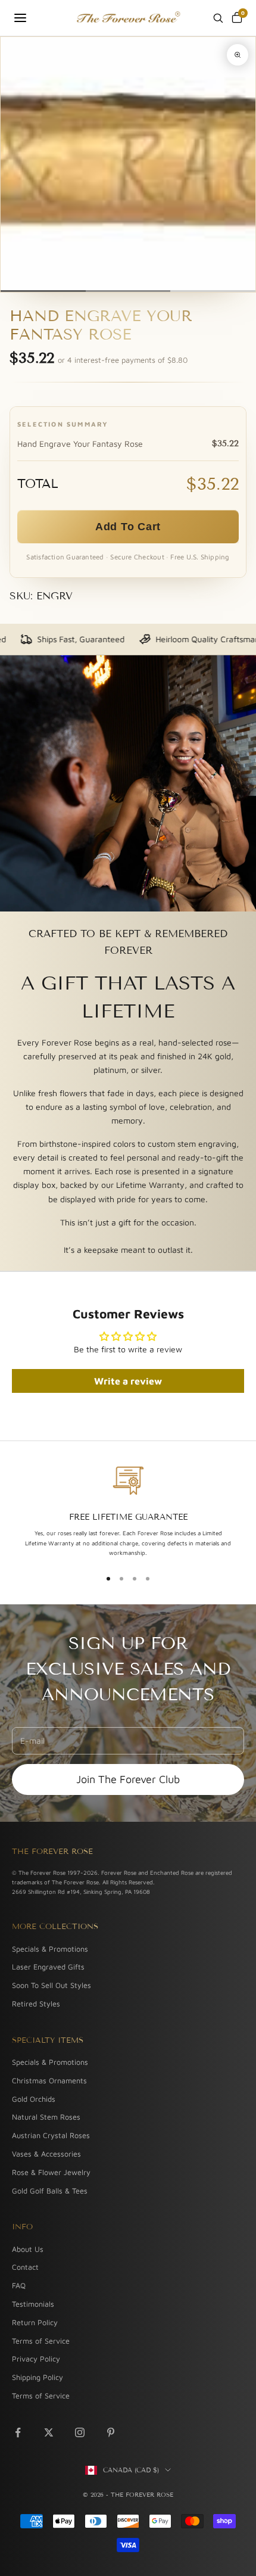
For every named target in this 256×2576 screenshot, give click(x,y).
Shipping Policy (38, 2377)
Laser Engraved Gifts (48, 1967)
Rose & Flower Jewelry (51, 2172)
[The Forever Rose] (128, 18)
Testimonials (33, 2304)
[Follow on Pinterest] (111, 2432)
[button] (128, 527)
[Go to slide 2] (128, 291)
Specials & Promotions (50, 1949)
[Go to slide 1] (43, 291)
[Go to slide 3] (213, 291)
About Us (28, 2249)
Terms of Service (41, 2341)
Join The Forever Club (128, 1779)
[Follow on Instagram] (80, 2432)
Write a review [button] (128, 1381)
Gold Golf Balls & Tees (50, 2191)
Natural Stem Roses (46, 2117)
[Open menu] (20, 18)
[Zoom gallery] (238, 55)
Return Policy (35, 2323)
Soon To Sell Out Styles (51, 1985)
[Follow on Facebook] (18, 2432)
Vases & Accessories (46, 2154)
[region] (128, 1511)
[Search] (218, 18)
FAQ (19, 2286)
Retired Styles (36, 2004)
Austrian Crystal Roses (51, 2135)
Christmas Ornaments (49, 2081)
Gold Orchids (34, 2099)
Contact (25, 2267)
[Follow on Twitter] (49, 2432)
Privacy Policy (36, 2359)
